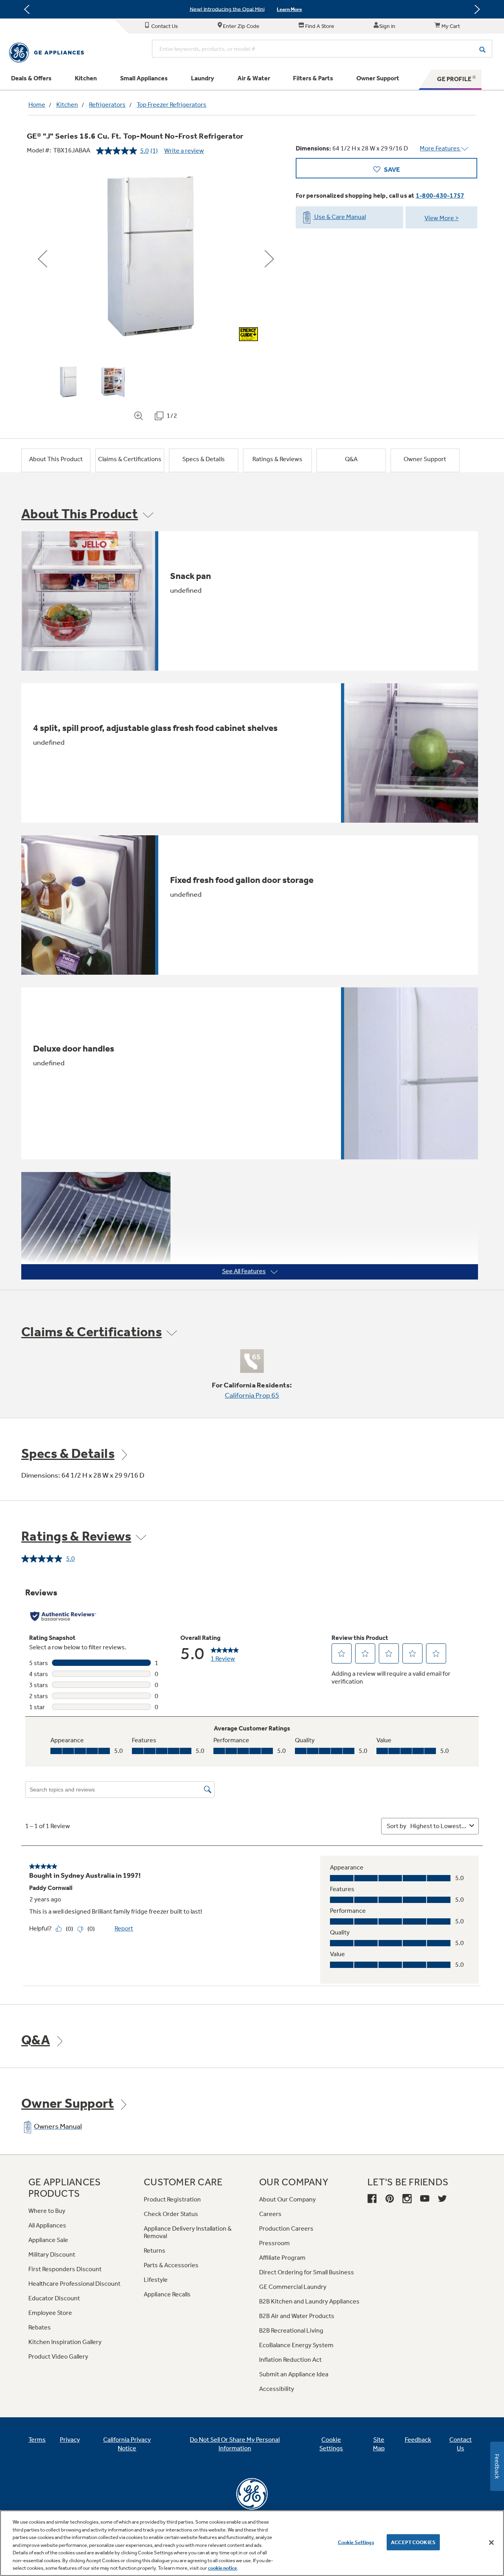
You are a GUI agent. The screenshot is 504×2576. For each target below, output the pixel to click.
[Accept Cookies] (491, 2543)
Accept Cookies (413, 2542)
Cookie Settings (356, 2542)
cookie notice (222, 2568)
